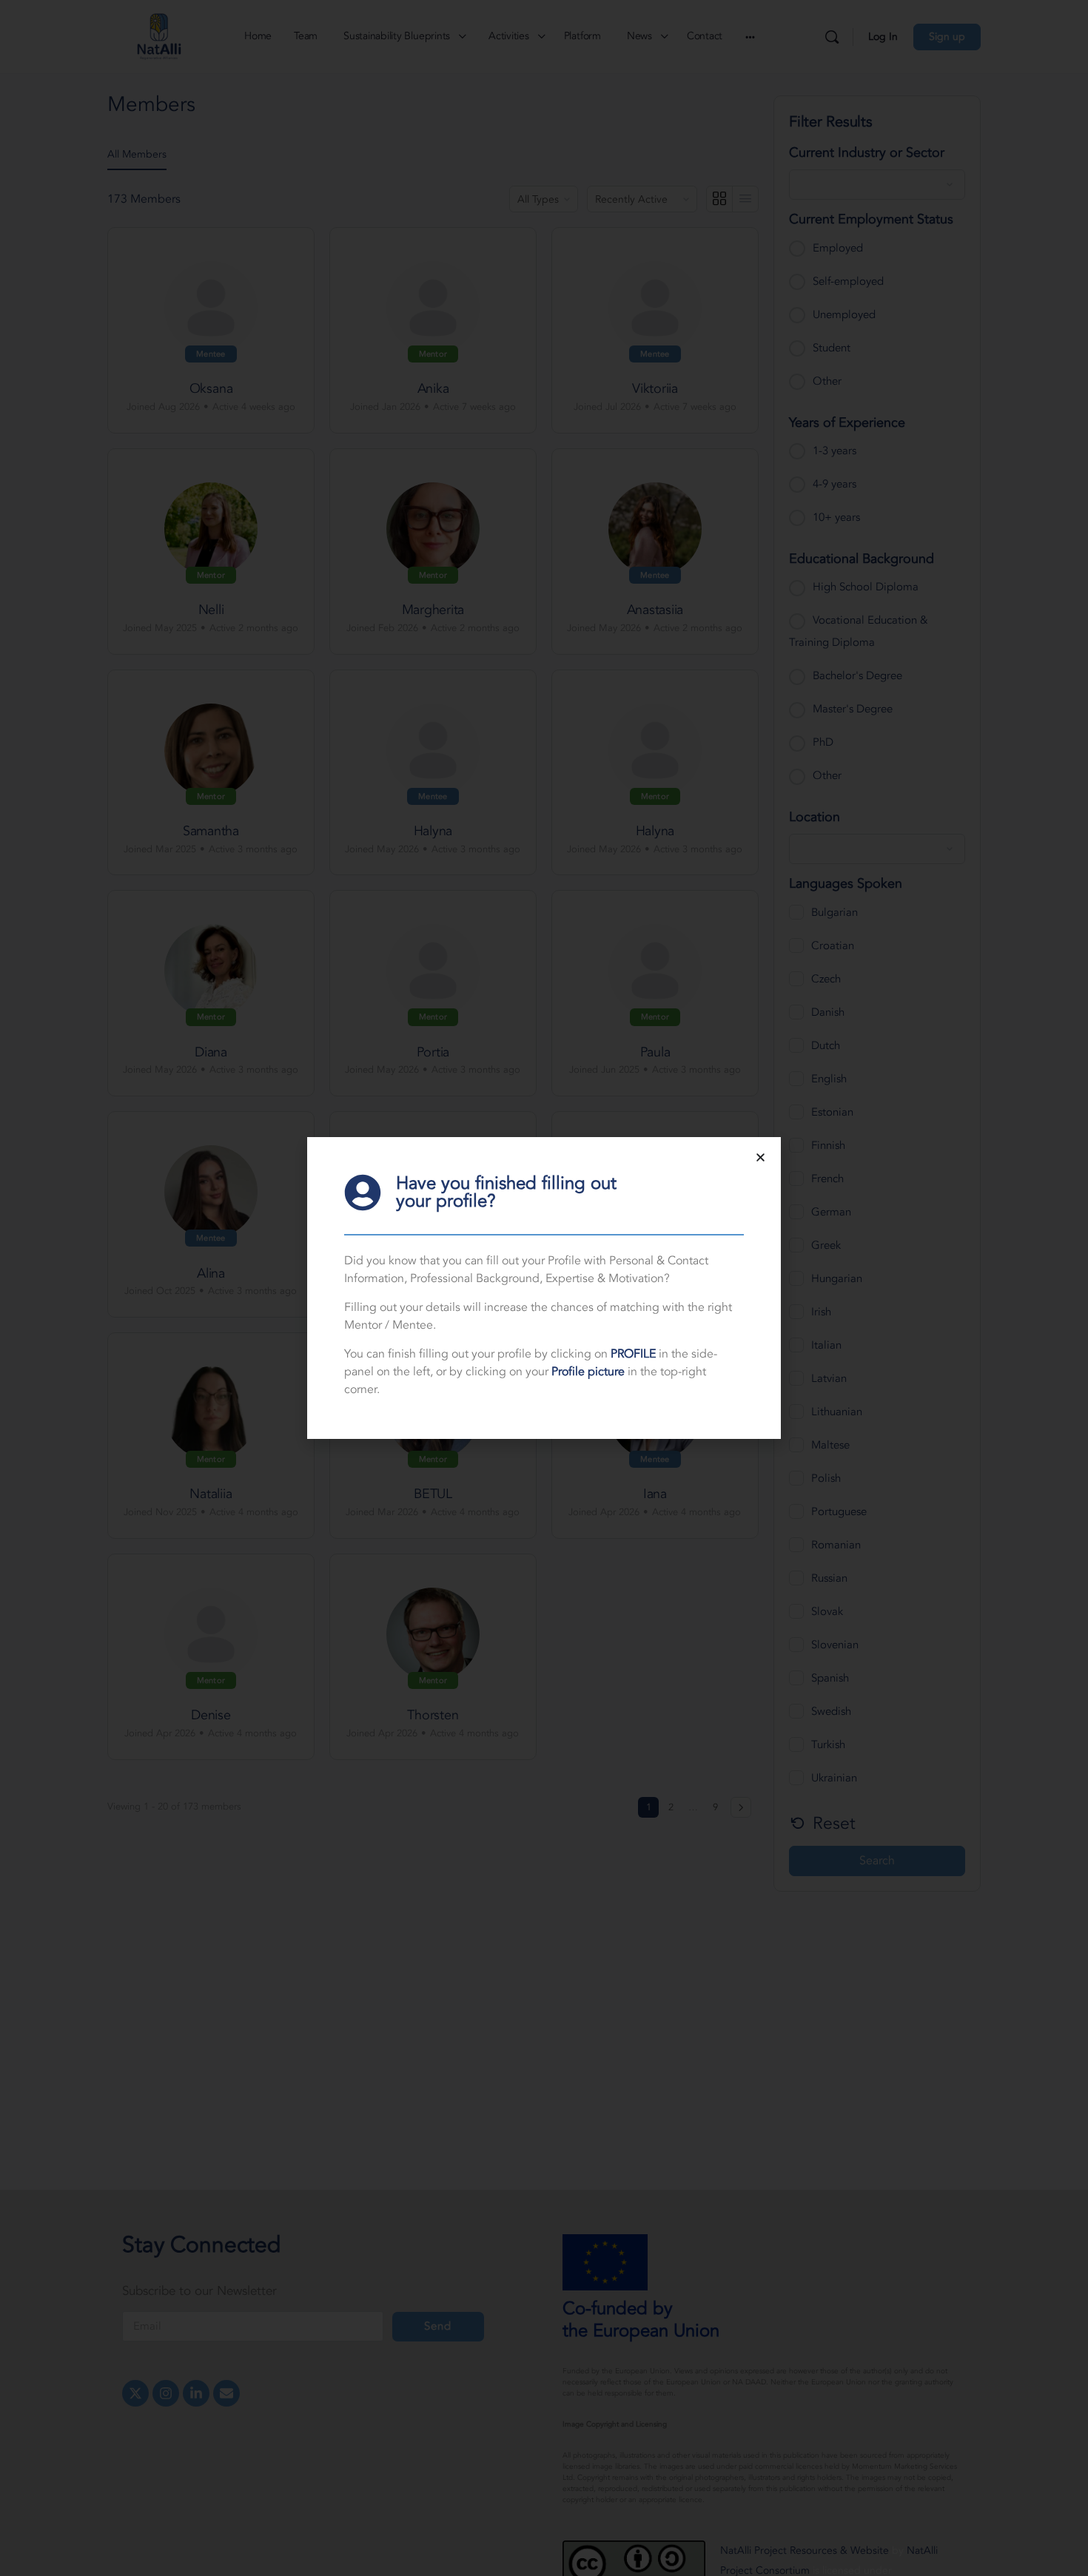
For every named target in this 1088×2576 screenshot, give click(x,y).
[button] (760, 1157)
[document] (544, 1288)
